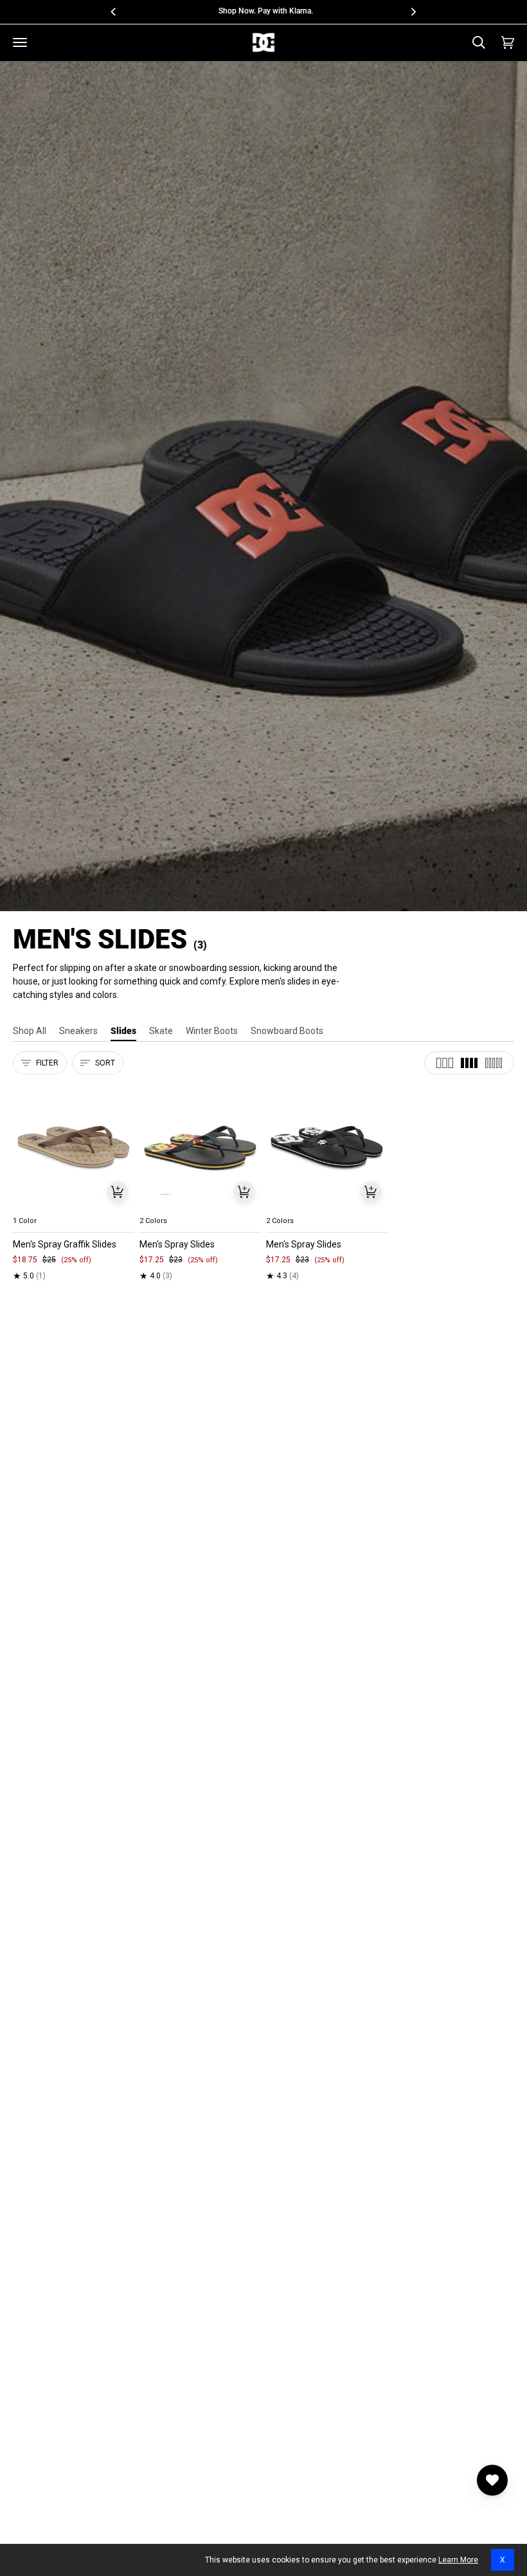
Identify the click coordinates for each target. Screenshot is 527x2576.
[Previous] (114, 12)
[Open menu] (20, 42)
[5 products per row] (494, 1063)
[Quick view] (118, 1192)
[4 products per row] (469, 1063)
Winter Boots (212, 1031)
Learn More (458, 2560)
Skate (161, 1031)
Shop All (30, 1031)
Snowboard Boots (287, 1031)
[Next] (413, 12)
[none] (74, 1206)
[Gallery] (74, 1147)
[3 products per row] (445, 1063)
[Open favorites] (492, 2480)
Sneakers (78, 1031)
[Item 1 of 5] (74, 1147)
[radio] (30, 1206)
